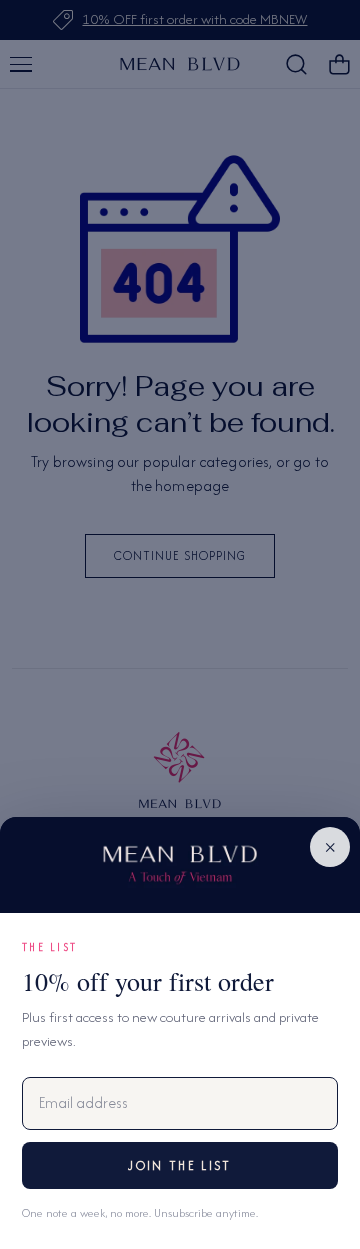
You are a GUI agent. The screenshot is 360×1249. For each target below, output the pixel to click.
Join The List (179, 1165)
